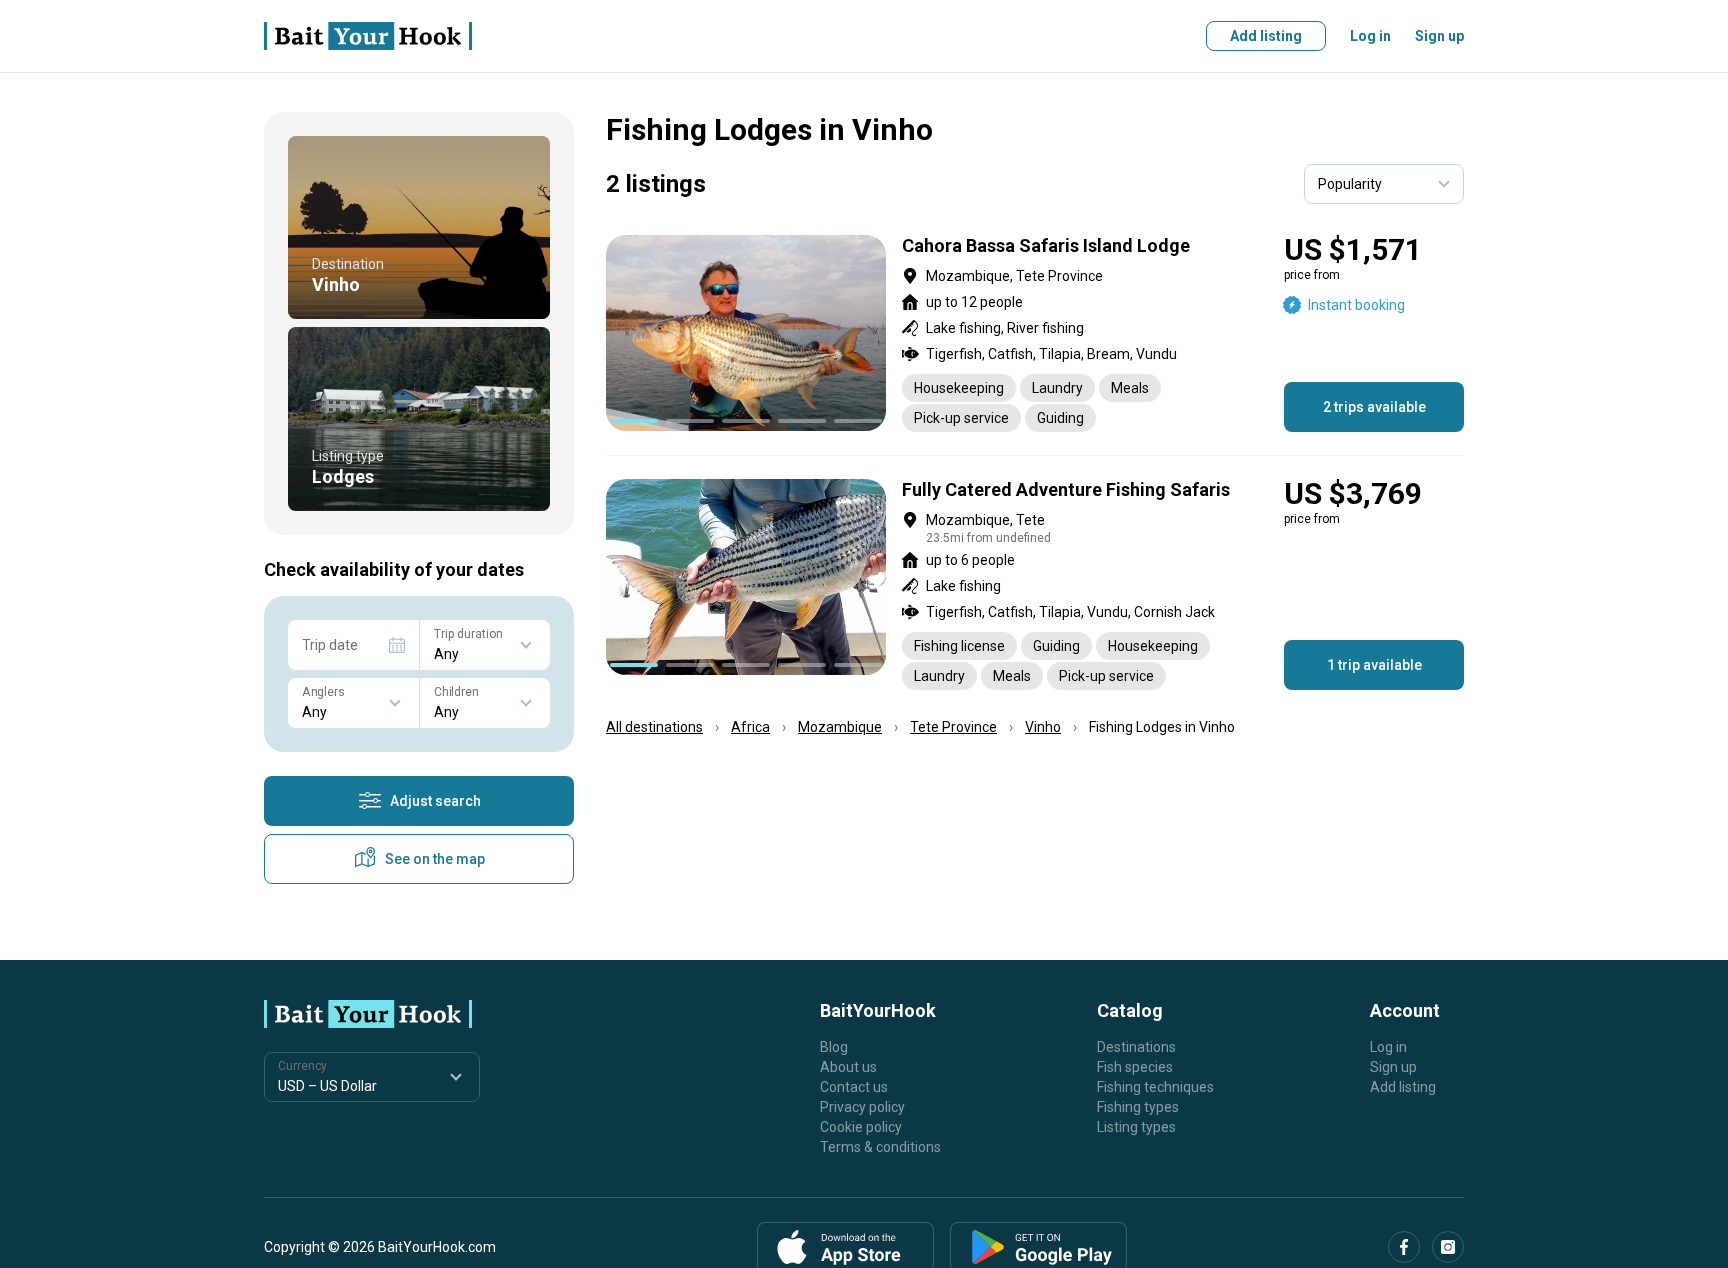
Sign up (1439, 36)
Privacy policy (862, 1107)
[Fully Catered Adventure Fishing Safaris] (1035, 584)
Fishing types (1138, 1107)
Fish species (1135, 1067)
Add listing (1266, 36)
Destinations (1136, 1047)
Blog (834, 1047)
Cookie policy (861, 1127)
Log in (1370, 36)
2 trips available (1374, 407)
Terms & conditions (880, 1147)
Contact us (854, 1087)
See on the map (435, 859)
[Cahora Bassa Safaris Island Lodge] (1035, 333)
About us (848, 1067)
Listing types (1136, 1127)
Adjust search (435, 801)
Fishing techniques (1155, 1087)
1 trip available (1374, 665)
